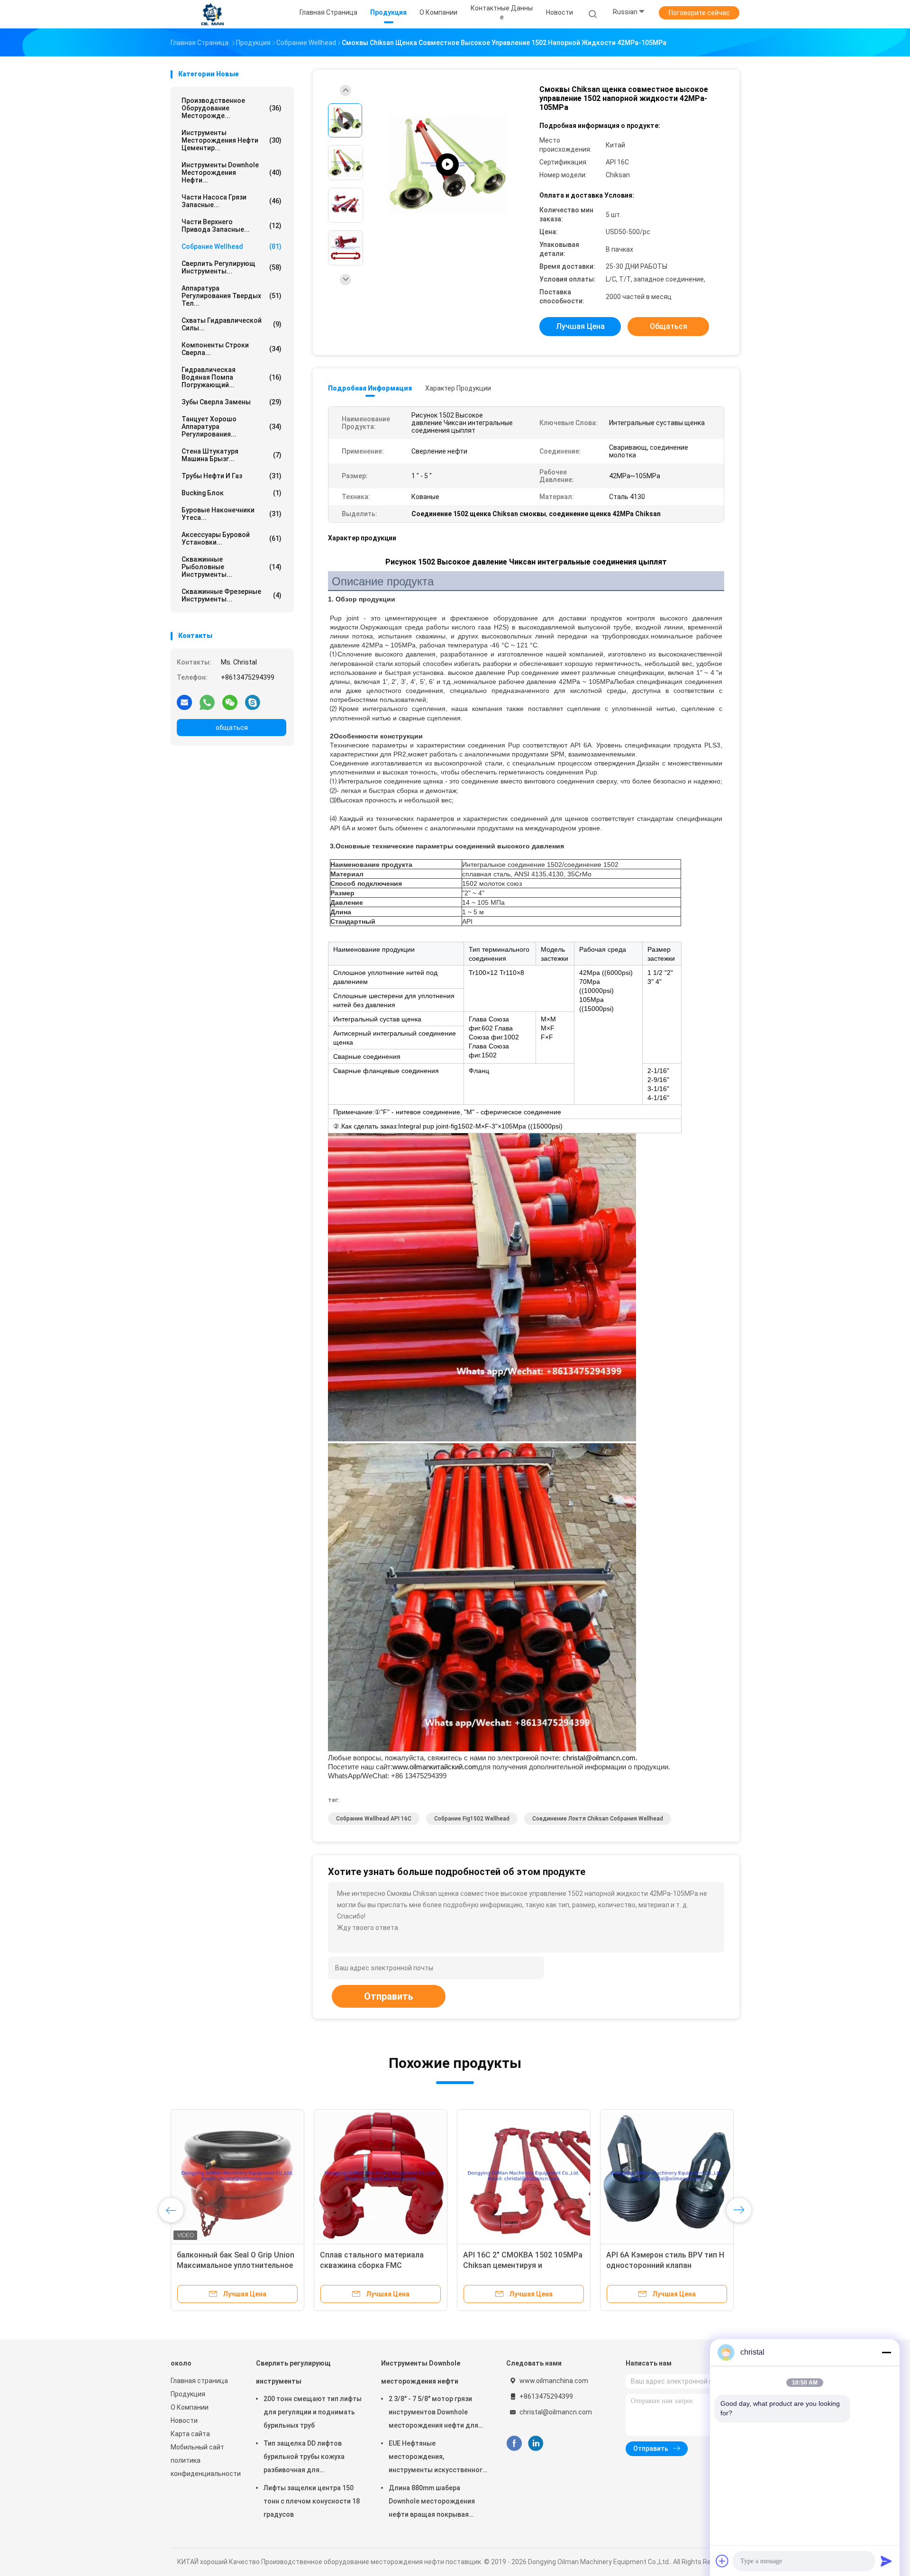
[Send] (886, 2561)
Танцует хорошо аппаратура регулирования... (232, 427)
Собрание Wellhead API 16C (374, 1819)
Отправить (389, 1996)
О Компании (190, 2407)
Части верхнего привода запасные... (232, 226)
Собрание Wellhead (232, 246)
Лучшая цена (580, 326)
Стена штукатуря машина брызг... (232, 455)
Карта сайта (190, 2434)
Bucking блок (232, 493)
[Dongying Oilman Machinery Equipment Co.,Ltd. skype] (253, 702)
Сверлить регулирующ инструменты (293, 2372)
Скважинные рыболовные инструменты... (232, 567)
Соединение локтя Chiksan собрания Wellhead (598, 1819)
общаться (232, 728)
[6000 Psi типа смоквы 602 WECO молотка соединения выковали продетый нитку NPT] (524, 2176)
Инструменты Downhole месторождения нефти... (232, 173)
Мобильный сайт (197, 2447)
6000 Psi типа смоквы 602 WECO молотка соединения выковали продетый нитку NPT (522, 2265)
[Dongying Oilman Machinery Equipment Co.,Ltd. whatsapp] (207, 702)
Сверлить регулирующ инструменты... (232, 267)
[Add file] (722, 2561)
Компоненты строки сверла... (232, 349)
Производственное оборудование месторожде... (232, 108)
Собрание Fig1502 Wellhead (472, 1819)
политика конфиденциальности (204, 2467)
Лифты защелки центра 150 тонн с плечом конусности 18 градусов (312, 2501)
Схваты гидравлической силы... (232, 324)
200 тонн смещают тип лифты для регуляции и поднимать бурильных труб (313, 2412)
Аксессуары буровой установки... (232, 538)
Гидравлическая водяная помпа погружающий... (232, 377)
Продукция (188, 2394)
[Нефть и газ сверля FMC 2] (447, 165)
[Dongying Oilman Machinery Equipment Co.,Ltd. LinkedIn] (536, 2444)
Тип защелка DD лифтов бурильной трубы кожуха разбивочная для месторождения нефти (304, 2458)
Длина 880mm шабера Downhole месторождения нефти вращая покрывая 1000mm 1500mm (432, 2503)
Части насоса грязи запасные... (232, 201)
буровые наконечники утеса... (232, 514)
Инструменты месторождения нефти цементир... (232, 140)
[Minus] (886, 2352)
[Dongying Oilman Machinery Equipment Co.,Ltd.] (212, 14)
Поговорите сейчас (699, 13)
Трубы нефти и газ (232, 476)
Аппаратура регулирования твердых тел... (232, 296)
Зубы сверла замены (232, 402)
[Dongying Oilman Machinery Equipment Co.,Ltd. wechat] (230, 702)
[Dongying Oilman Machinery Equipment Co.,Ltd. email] (184, 702)
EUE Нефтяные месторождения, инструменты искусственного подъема (438, 2458)
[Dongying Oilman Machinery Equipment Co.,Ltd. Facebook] (514, 2444)
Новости (184, 2421)
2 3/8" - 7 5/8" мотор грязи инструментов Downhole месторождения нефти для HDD (433, 2413)
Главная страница (199, 2381)
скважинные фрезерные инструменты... (232, 595)
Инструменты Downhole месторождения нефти (421, 2372)
